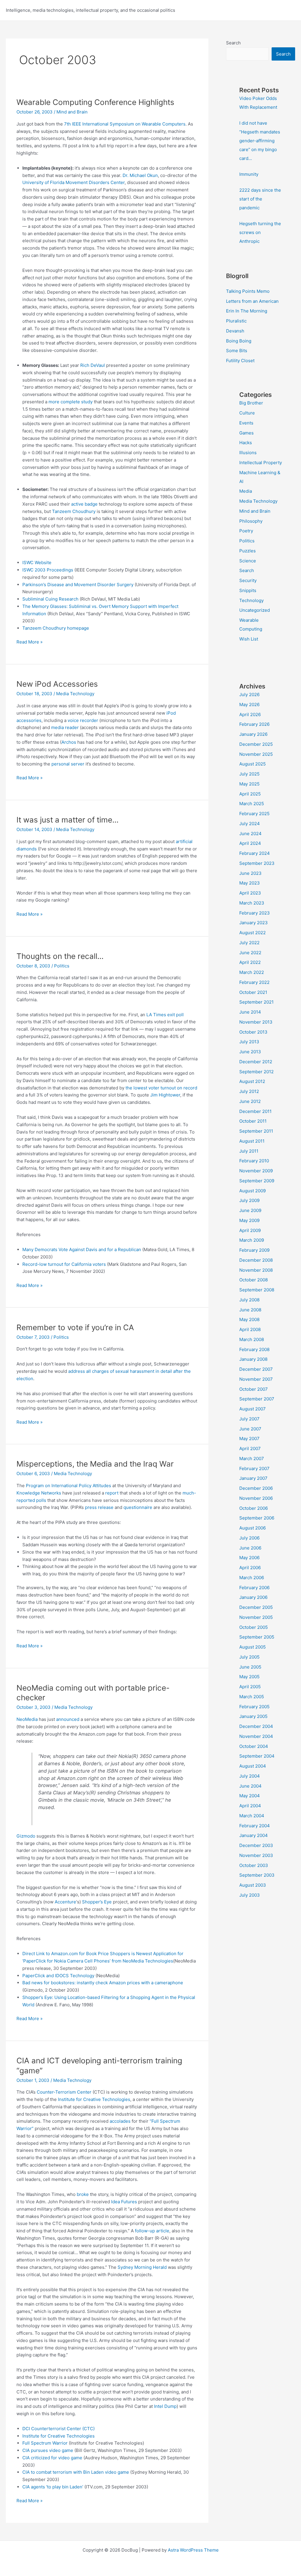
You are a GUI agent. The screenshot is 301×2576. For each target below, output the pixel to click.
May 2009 (249, 1220)
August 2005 (252, 1647)
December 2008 (256, 1260)
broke (83, 2194)
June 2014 (250, 1012)
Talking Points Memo (248, 291)
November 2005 (256, 1617)
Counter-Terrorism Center (64, 2092)
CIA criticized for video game (52, 2458)
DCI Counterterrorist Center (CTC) (58, 2429)
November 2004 (256, 1736)
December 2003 (256, 1845)
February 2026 (254, 724)
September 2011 (256, 1131)
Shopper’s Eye (97, 1902)
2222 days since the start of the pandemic (260, 199)
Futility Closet (240, 361)
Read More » (30, 642)
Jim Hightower (165, 1095)
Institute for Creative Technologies (94, 2099)
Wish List (249, 639)
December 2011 (255, 1111)
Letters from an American (252, 301)
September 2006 (257, 1518)
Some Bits (237, 351)
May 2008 (249, 1319)
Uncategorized (255, 610)
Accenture (65, 1902)
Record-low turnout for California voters (64, 1264)
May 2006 (249, 1558)
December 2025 (256, 744)
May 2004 (250, 1796)
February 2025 (254, 814)
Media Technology (75, 694)
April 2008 (250, 1329)
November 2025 (256, 754)
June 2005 (250, 1667)
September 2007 (257, 1399)
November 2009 (256, 1171)
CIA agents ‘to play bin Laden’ (53, 2487)
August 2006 (252, 1528)
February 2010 (254, 1161)
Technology (251, 600)
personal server (68, 764)
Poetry (246, 531)
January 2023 (254, 923)
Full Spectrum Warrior (45, 2443)
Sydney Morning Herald (142, 2267)
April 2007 (250, 1449)
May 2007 (249, 1439)
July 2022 (249, 943)
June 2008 (250, 1310)
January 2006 (253, 1597)
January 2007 (253, 1478)
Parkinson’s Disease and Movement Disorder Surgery (78, 585)
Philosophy (251, 521)
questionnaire (138, 1507)
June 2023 (250, 873)
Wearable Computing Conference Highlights (95, 102)
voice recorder (83, 720)
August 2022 (252, 933)
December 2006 (256, 1488)
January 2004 (254, 1835)
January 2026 (253, 734)
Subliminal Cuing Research (50, 599)
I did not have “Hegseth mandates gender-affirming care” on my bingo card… (260, 141)
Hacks (246, 443)
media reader (65, 727)
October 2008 (254, 1280)
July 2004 (250, 1776)
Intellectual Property (261, 463)
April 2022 (250, 962)
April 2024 (250, 843)
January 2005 (253, 1716)
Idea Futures (124, 2202)
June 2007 (250, 1429)
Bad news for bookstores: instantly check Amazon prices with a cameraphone (103, 1983)
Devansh (235, 331)
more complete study (71, 402)
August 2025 (252, 764)
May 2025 (249, 784)
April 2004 (250, 1806)
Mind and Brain (72, 112)
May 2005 (249, 1677)
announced (68, 1719)
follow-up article (152, 2231)
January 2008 (253, 1359)
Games (246, 433)
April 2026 (250, 714)
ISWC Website (37, 562)
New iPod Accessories (57, 684)
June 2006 (250, 1548)
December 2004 (256, 1726)
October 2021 (253, 992)
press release (99, 1507)
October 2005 (254, 1627)
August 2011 (252, 1141)
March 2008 (252, 1339)
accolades (120, 2121)
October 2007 (254, 1389)
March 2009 (252, 1240)
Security (248, 580)
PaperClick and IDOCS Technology (58, 1976)
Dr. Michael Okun (140, 175)
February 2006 (254, 1588)
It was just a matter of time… (67, 820)
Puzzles (248, 551)
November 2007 (256, 1379)
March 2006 (252, 1578)
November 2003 (256, 1855)
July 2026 (249, 694)
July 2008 (249, 1300)
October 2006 (254, 1508)
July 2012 (249, 1091)
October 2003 (254, 1865)
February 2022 (254, 982)
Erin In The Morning (247, 311)
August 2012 (252, 1081)
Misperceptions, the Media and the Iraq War (95, 1464)
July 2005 (249, 1657)
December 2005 (256, 1607)
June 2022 (250, 953)
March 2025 (252, 804)
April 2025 (250, 794)
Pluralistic (236, 321)
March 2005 (252, 1697)
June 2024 (250, 834)
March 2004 (252, 1816)
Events (246, 423)
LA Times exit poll (165, 1015)
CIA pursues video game (48, 2450)
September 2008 (257, 1290)
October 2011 (253, 1121)
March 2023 (252, 903)
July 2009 (249, 1200)
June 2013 (250, 1052)
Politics (62, 966)
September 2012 (256, 1072)
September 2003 (257, 1875)
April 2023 (250, 893)
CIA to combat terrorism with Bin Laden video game (76, 2472)
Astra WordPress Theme (193, 2550)
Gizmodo (26, 1836)
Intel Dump (165, 2406)
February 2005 (254, 1707)
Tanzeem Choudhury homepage (56, 628)
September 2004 (257, 1756)
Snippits (248, 590)
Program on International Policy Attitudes (68, 1486)
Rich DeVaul (93, 365)
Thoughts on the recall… (60, 956)
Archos (69, 742)
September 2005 (257, 1637)
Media (246, 491)
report (112, 1493)
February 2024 (255, 853)
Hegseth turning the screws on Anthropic (260, 232)
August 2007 (252, 1409)
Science (248, 561)
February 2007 (254, 1468)
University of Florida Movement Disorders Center (73, 182)
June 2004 (250, 1786)
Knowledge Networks (39, 1493)
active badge (84, 504)
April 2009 (250, 1230)
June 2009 (250, 1210)
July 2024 (250, 824)
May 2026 (249, 704)
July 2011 (249, 1151)
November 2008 (256, 1270)
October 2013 (253, 1032)
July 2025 (249, 774)
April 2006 (250, 1568)
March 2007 (252, 1458)
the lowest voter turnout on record (161, 1088)
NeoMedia (27, 1719)
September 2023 (257, 863)
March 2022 (252, 972)
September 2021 (256, 1002)
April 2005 (250, 1687)
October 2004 (254, 1746)
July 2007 (249, 1419)
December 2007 (256, 1369)
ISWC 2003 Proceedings (48, 570)
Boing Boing (239, 341)
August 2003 (253, 1885)
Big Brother (251, 403)
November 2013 (256, 1022)
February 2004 (255, 1826)
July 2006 (249, 1538)
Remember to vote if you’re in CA (75, 1327)
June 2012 (250, 1101)
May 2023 (250, 883)
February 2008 (254, 1349)
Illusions (248, 453)
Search (233, 43)
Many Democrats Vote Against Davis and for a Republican (82, 1249)
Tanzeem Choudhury (74, 511)
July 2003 (250, 1895)
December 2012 (256, 1062)
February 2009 (254, 1250)
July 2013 (249, 1042)
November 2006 (256, 1498)
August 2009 (252, 1191)
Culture (247, 413)
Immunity (249, 174)
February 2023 (255, 913)
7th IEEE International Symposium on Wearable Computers (125, 124)
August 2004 (253, 1766)
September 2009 (257, 1181)
